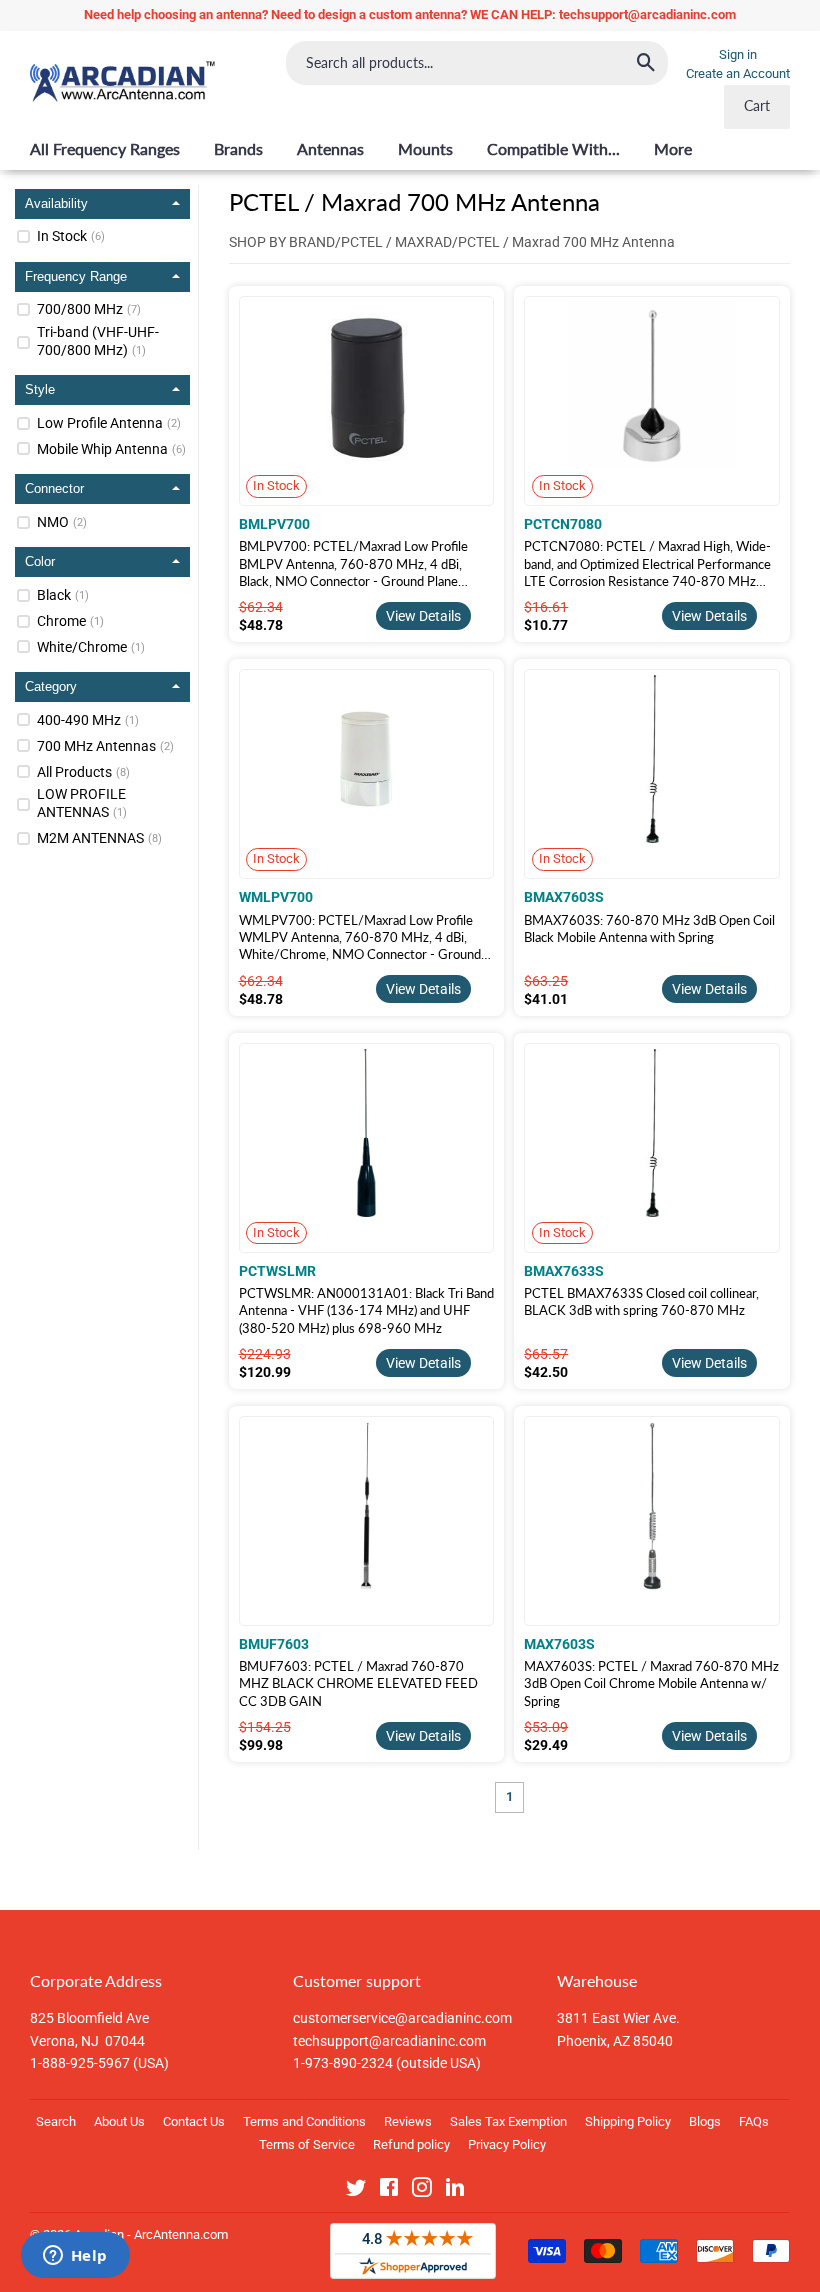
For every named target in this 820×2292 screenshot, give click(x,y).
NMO (62, 522)
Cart (757, 105)
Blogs (705, 2121)
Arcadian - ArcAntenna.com (151, 2234)
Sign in (738, 54)
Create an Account (738, 73)
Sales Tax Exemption (508, 2121)
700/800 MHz (89, 309)
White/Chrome (91, 647)
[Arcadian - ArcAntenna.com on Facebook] (389, 2191)
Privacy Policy (507, 2144)
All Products (83, 772)
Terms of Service (307, 2144)
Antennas (330, 148)
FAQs (754, 2121)
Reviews (408, 2121)
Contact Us (194, 2121)
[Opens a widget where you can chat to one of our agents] (75, 2257)
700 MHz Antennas (105, 746)
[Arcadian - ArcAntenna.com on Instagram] (422, 2191)
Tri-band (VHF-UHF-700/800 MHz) (98, 341)
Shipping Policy (628, 2121)
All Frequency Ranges (105, 148)
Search (56, 2121)
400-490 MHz (88, 720)
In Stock (71, 236)
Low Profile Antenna (109, 423)
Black (63, 595)
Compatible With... (553, 148)
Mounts (425, 148)
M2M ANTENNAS (99, 838)
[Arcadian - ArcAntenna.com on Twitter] (356, 2191)
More (673, 148)
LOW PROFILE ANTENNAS (82, 803)
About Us (119, 2121)
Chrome (70, 621)
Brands (238, 148)
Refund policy (411, 2144)
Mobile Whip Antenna (111, 449)
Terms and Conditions (304, 2121)
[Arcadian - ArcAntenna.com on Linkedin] (455, 2191)
